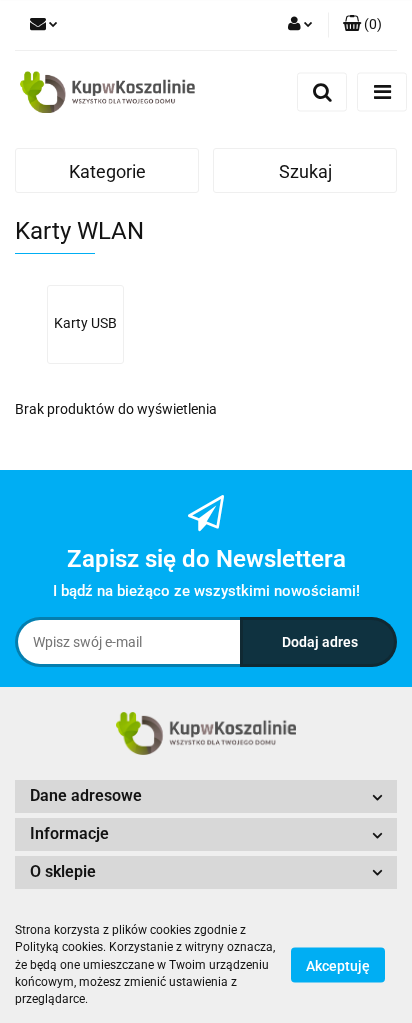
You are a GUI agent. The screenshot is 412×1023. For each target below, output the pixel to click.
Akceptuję (338, 966)
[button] (362, 25)
